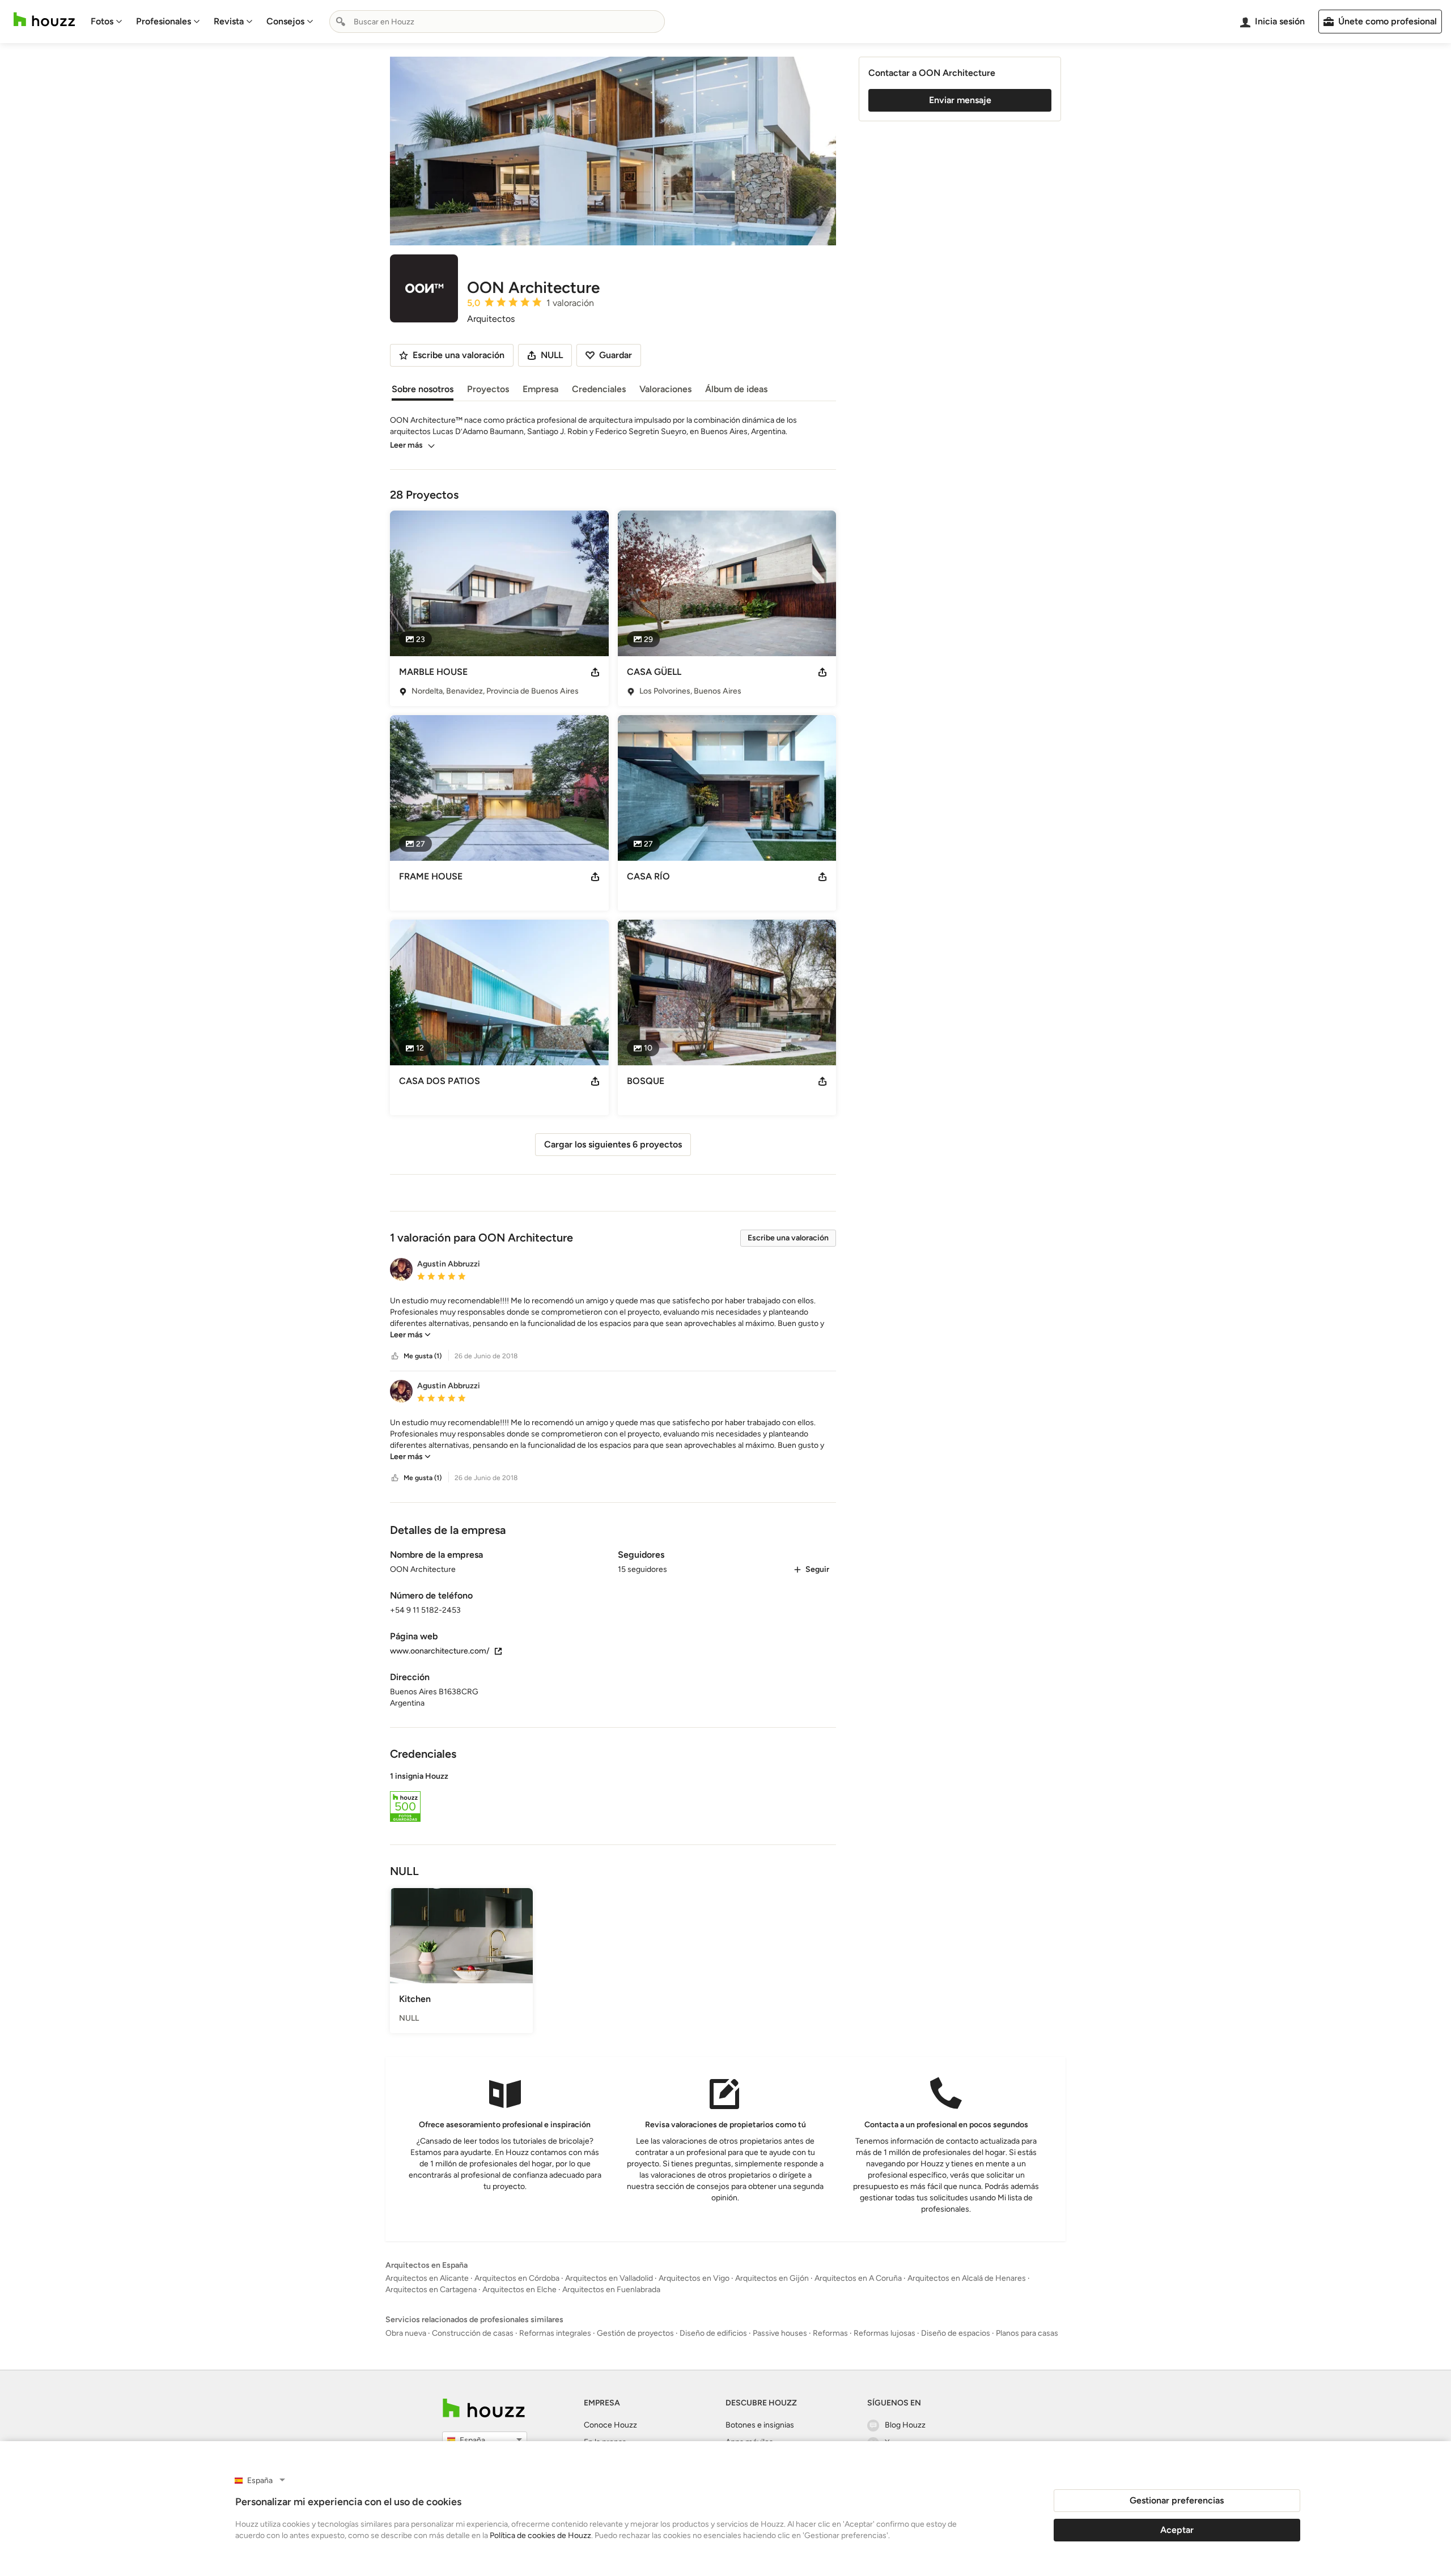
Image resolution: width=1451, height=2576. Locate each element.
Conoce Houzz (610, 2425)
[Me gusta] (395, 1356)
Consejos (285, 21)
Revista (229, 21)
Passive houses (780, 2333)
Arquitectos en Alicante (427, 2278)
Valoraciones (665, 389)
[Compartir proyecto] (595, 672)
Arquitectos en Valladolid (609, 2278)
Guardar (616, 355)
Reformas (830, 2333)
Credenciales (599, 389)
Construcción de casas (473, 2333)
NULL (552, 355)
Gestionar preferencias (1177, 2500)
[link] (410, 1335)
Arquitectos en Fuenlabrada (611, 2290)
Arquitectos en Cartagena (431, 2290)
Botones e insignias (760, 2425)
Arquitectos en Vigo (694, 2278)
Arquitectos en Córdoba (517, 2278)
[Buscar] (341, 22)
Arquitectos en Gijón (772, 2278)
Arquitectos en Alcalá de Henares (967, 2278)
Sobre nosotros (423, 389)
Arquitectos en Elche (519, 2290)
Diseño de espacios (956, 2333)
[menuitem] (107, 22)
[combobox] (497, 22)
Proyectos (488, 389)
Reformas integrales (555, 2333)
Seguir (817, 1569)
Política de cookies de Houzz (540, 2535)
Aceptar (1177, 2530)
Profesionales (164, 21)
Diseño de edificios (713, 2333)
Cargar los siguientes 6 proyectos (613, 1144)
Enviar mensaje (960, 100)
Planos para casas (1027, 2333)
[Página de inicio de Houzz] (44, 20)
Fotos (102, 21)
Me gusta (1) (423, 1356)
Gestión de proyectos (635, 2333)
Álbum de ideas (736, 389)
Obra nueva (406, 2333)
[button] (613, 1318)
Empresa (540, 389)
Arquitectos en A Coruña (858, 2278)
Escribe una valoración (788, 1238)
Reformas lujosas (884, 2333)
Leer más (406, 445)
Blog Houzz (905, 2425)
